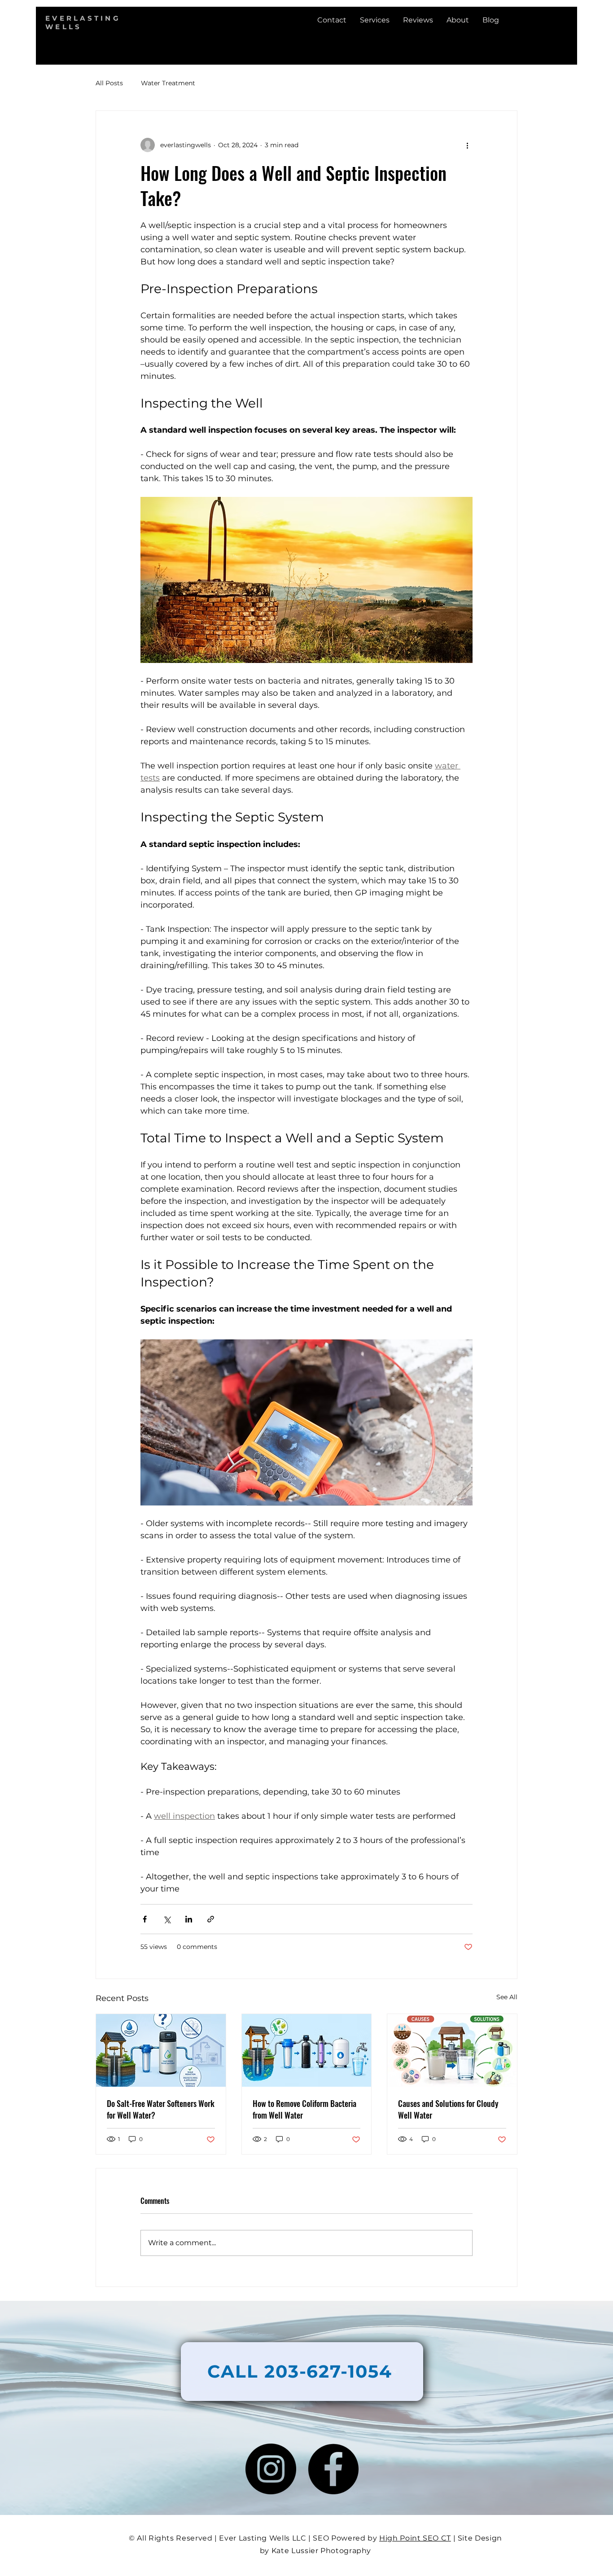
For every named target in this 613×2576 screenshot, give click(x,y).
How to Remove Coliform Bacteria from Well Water (304, 2109)
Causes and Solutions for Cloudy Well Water (448, 2109)
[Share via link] (211, 1919)
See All (507, 1997)
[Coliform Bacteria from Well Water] (307, 2050)
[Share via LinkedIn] (189, 1919)
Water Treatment (168, 83)
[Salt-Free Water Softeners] (161, 2050)
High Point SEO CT (415, 2538)
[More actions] (467, 145)
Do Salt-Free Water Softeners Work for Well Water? (161, 2109)
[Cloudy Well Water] (452, 2050)
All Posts (109, 83)
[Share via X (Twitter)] (167, 1919)
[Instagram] (271, 2469)
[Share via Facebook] (145, 1919)
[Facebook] (333, 2469)
